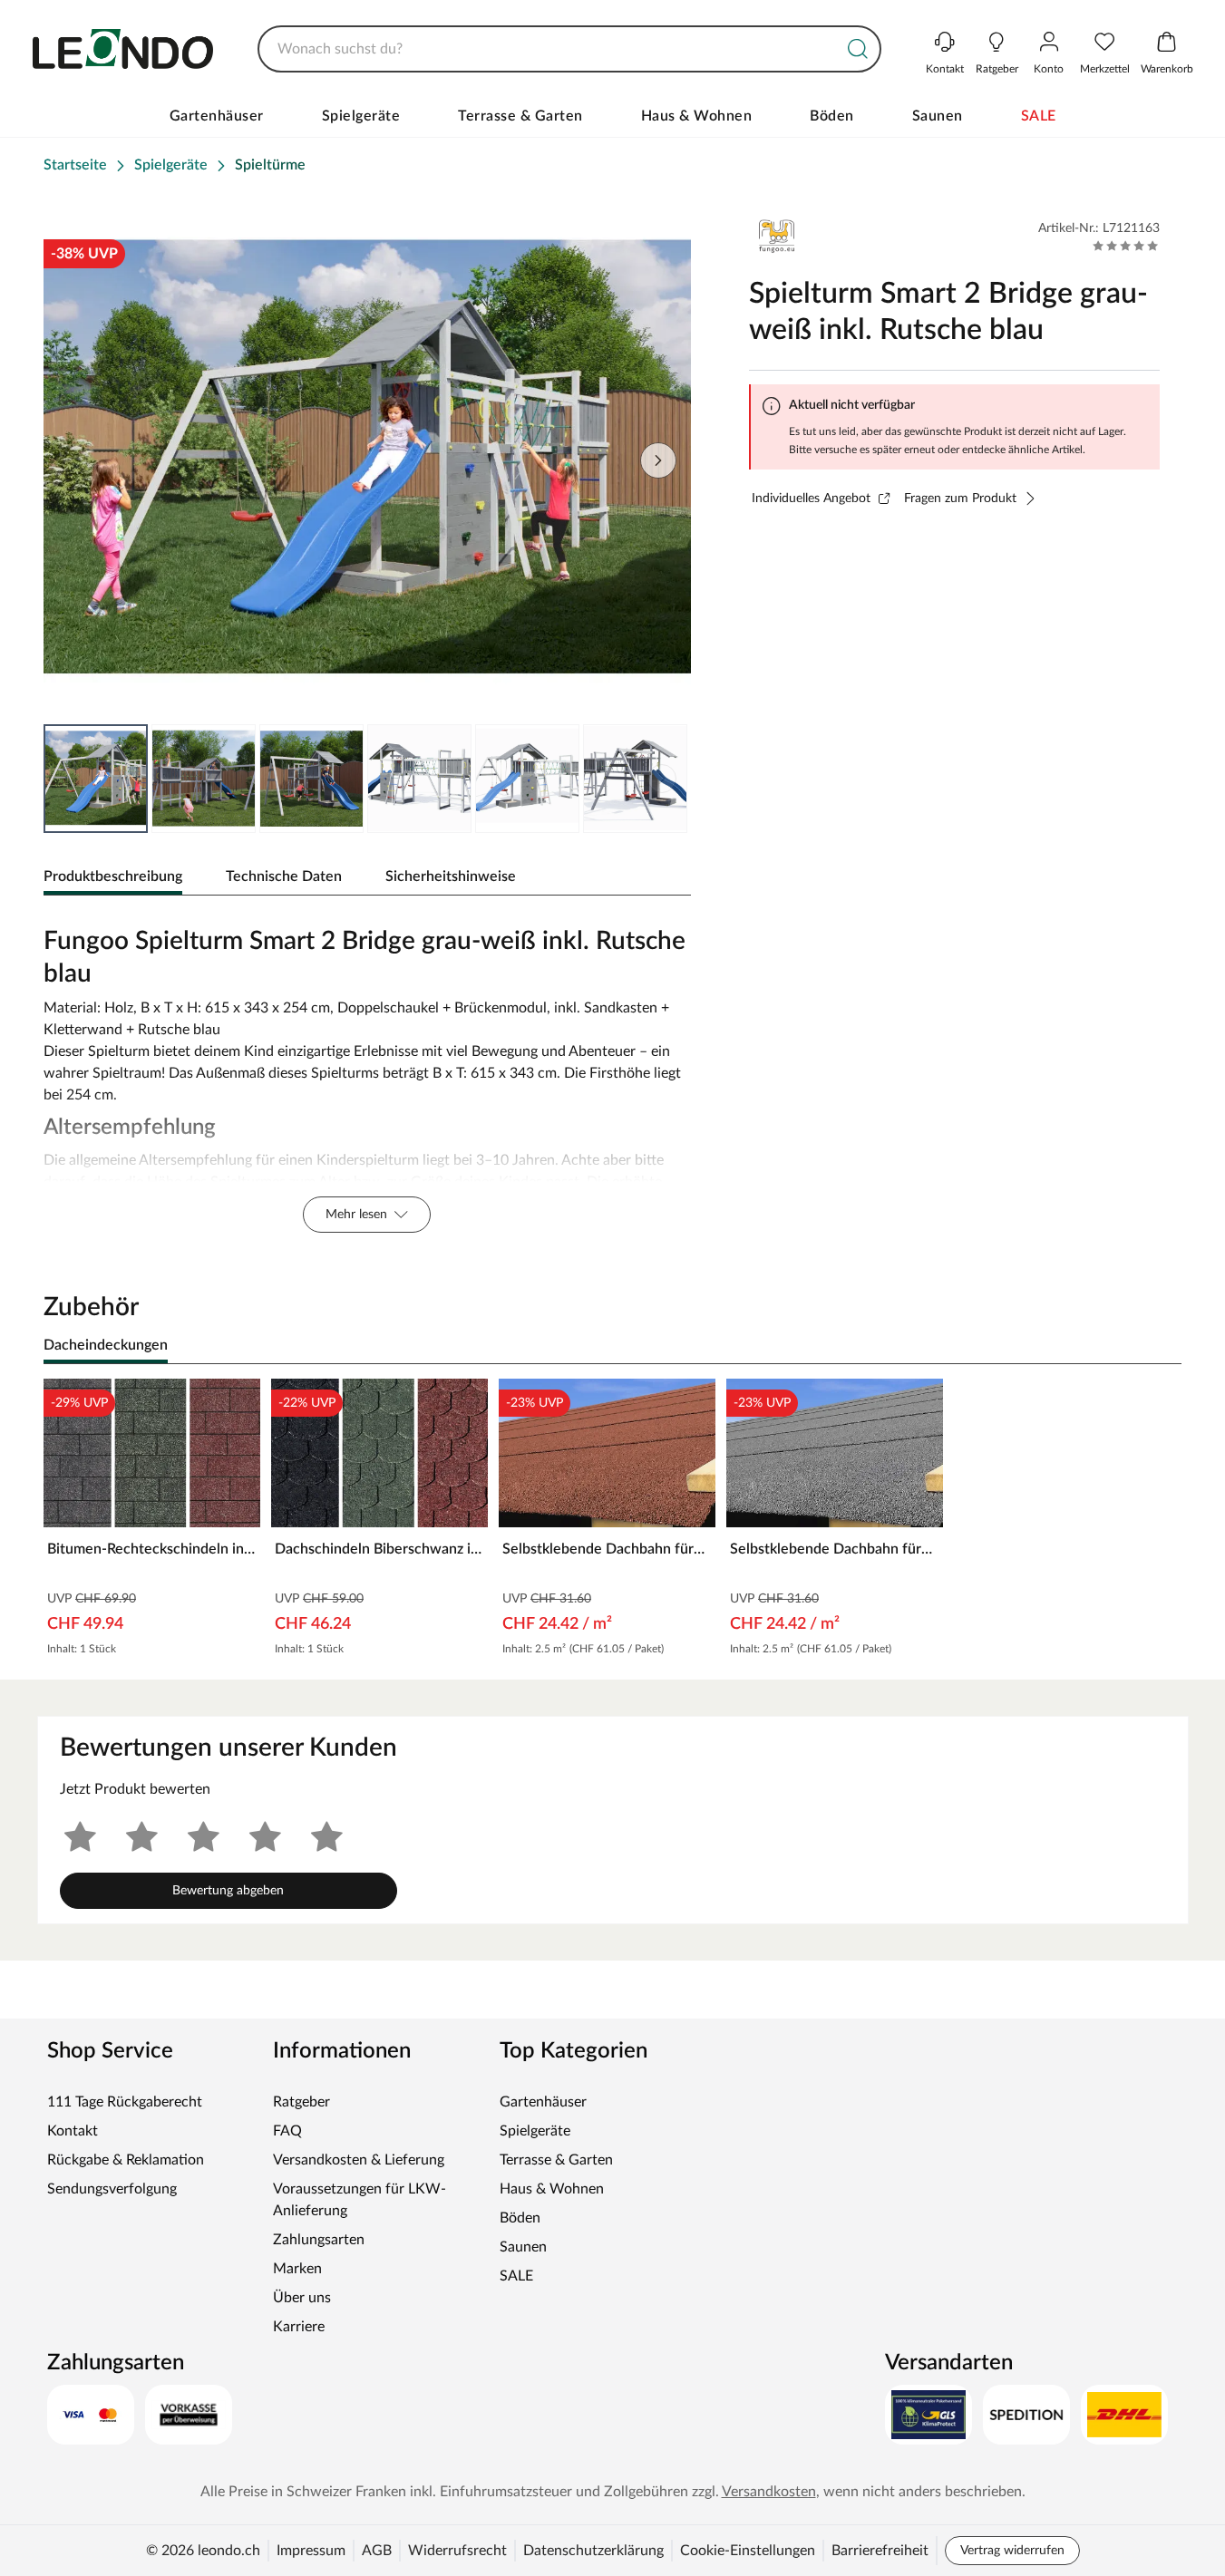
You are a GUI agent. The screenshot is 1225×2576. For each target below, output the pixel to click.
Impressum (311, 2551)
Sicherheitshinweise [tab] (451, 876)
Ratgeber (301, 2102)
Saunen (938, 116)
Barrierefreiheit (880, 2551)
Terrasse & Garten (520, 116)
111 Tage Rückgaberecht (125, 2102)
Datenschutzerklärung (593, 2551)
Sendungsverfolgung (112, 2189)
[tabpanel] (367, 1075)
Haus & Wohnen (697, 116)
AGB (377, 2551)
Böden (832, 116)
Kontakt (73, 2131)
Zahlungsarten (319, 2240)
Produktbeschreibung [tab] (113, 876)
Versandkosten (769, 2492)
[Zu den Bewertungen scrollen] (1126, 246)
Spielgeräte (361, 116)
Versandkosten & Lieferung (359, 2160)
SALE (1039, 116)
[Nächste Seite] (662, 779)
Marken (297, 2269)
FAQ (287, 2131)
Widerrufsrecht (457, 2551)
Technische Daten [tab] (284, 876)
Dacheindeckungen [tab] (106, 1345)
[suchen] (858, 49)
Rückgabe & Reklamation (126, 2160)
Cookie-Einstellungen (748, 2551)
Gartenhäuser (217, 116)
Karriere (299, 2327)
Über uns (302, 2298)
